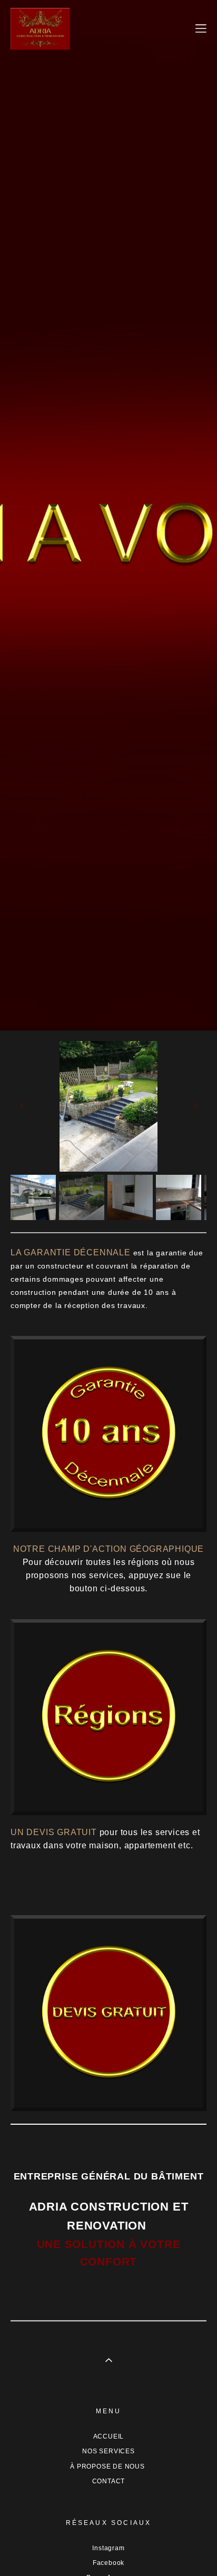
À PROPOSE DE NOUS (108, 2466)
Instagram (108, 2548)
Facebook (108, 2563)
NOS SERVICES (108, 2451)
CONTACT (109, 2481)
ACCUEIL (109, 2436)
